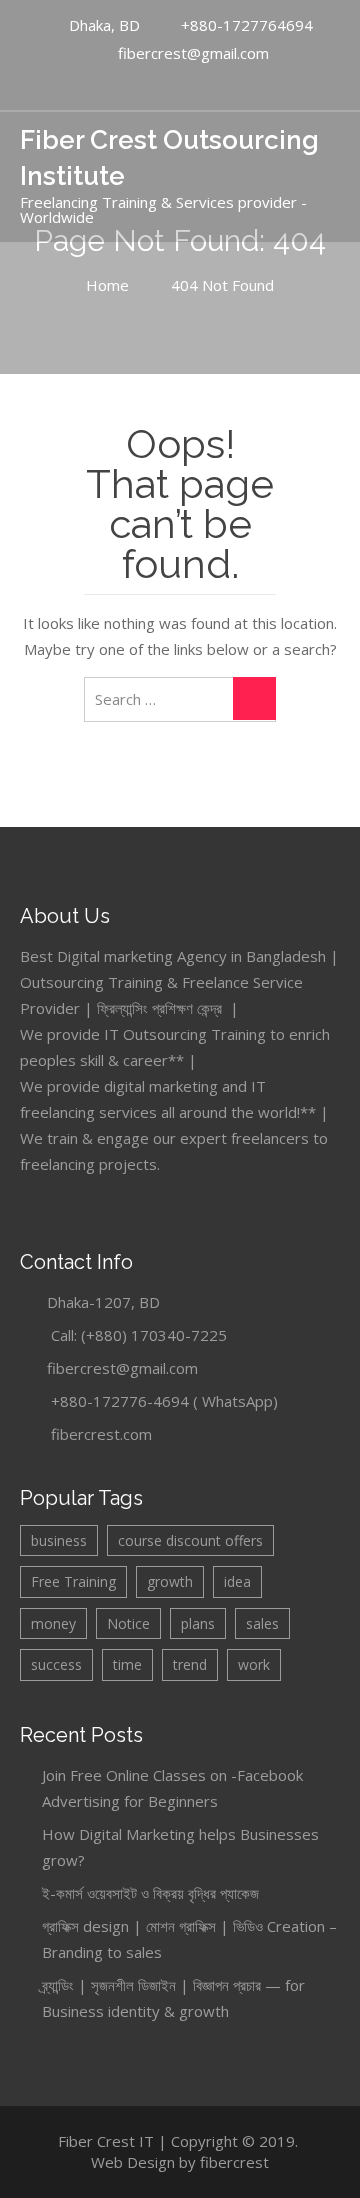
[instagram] (220, 85)
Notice (128, 1623)
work (254, 1664)
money (53, 1623)
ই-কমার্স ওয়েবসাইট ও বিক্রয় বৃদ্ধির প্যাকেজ (150, 1893)
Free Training (73, 1581)
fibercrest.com (101, 1434)
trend (190, 1664)
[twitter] (199, 85)
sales (262, 1623)
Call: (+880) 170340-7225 (139, 1335)
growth (170, 1581)
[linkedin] (178, 85)
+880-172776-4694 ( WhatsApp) (164, 1401)
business (59, 1540)
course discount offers (190, 1540)
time (127, 1664)
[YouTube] (136, 85)
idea (237, 1581)
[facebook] (157, 85)
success (56, 1664)
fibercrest (234, 2162)
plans (198, 1623)
